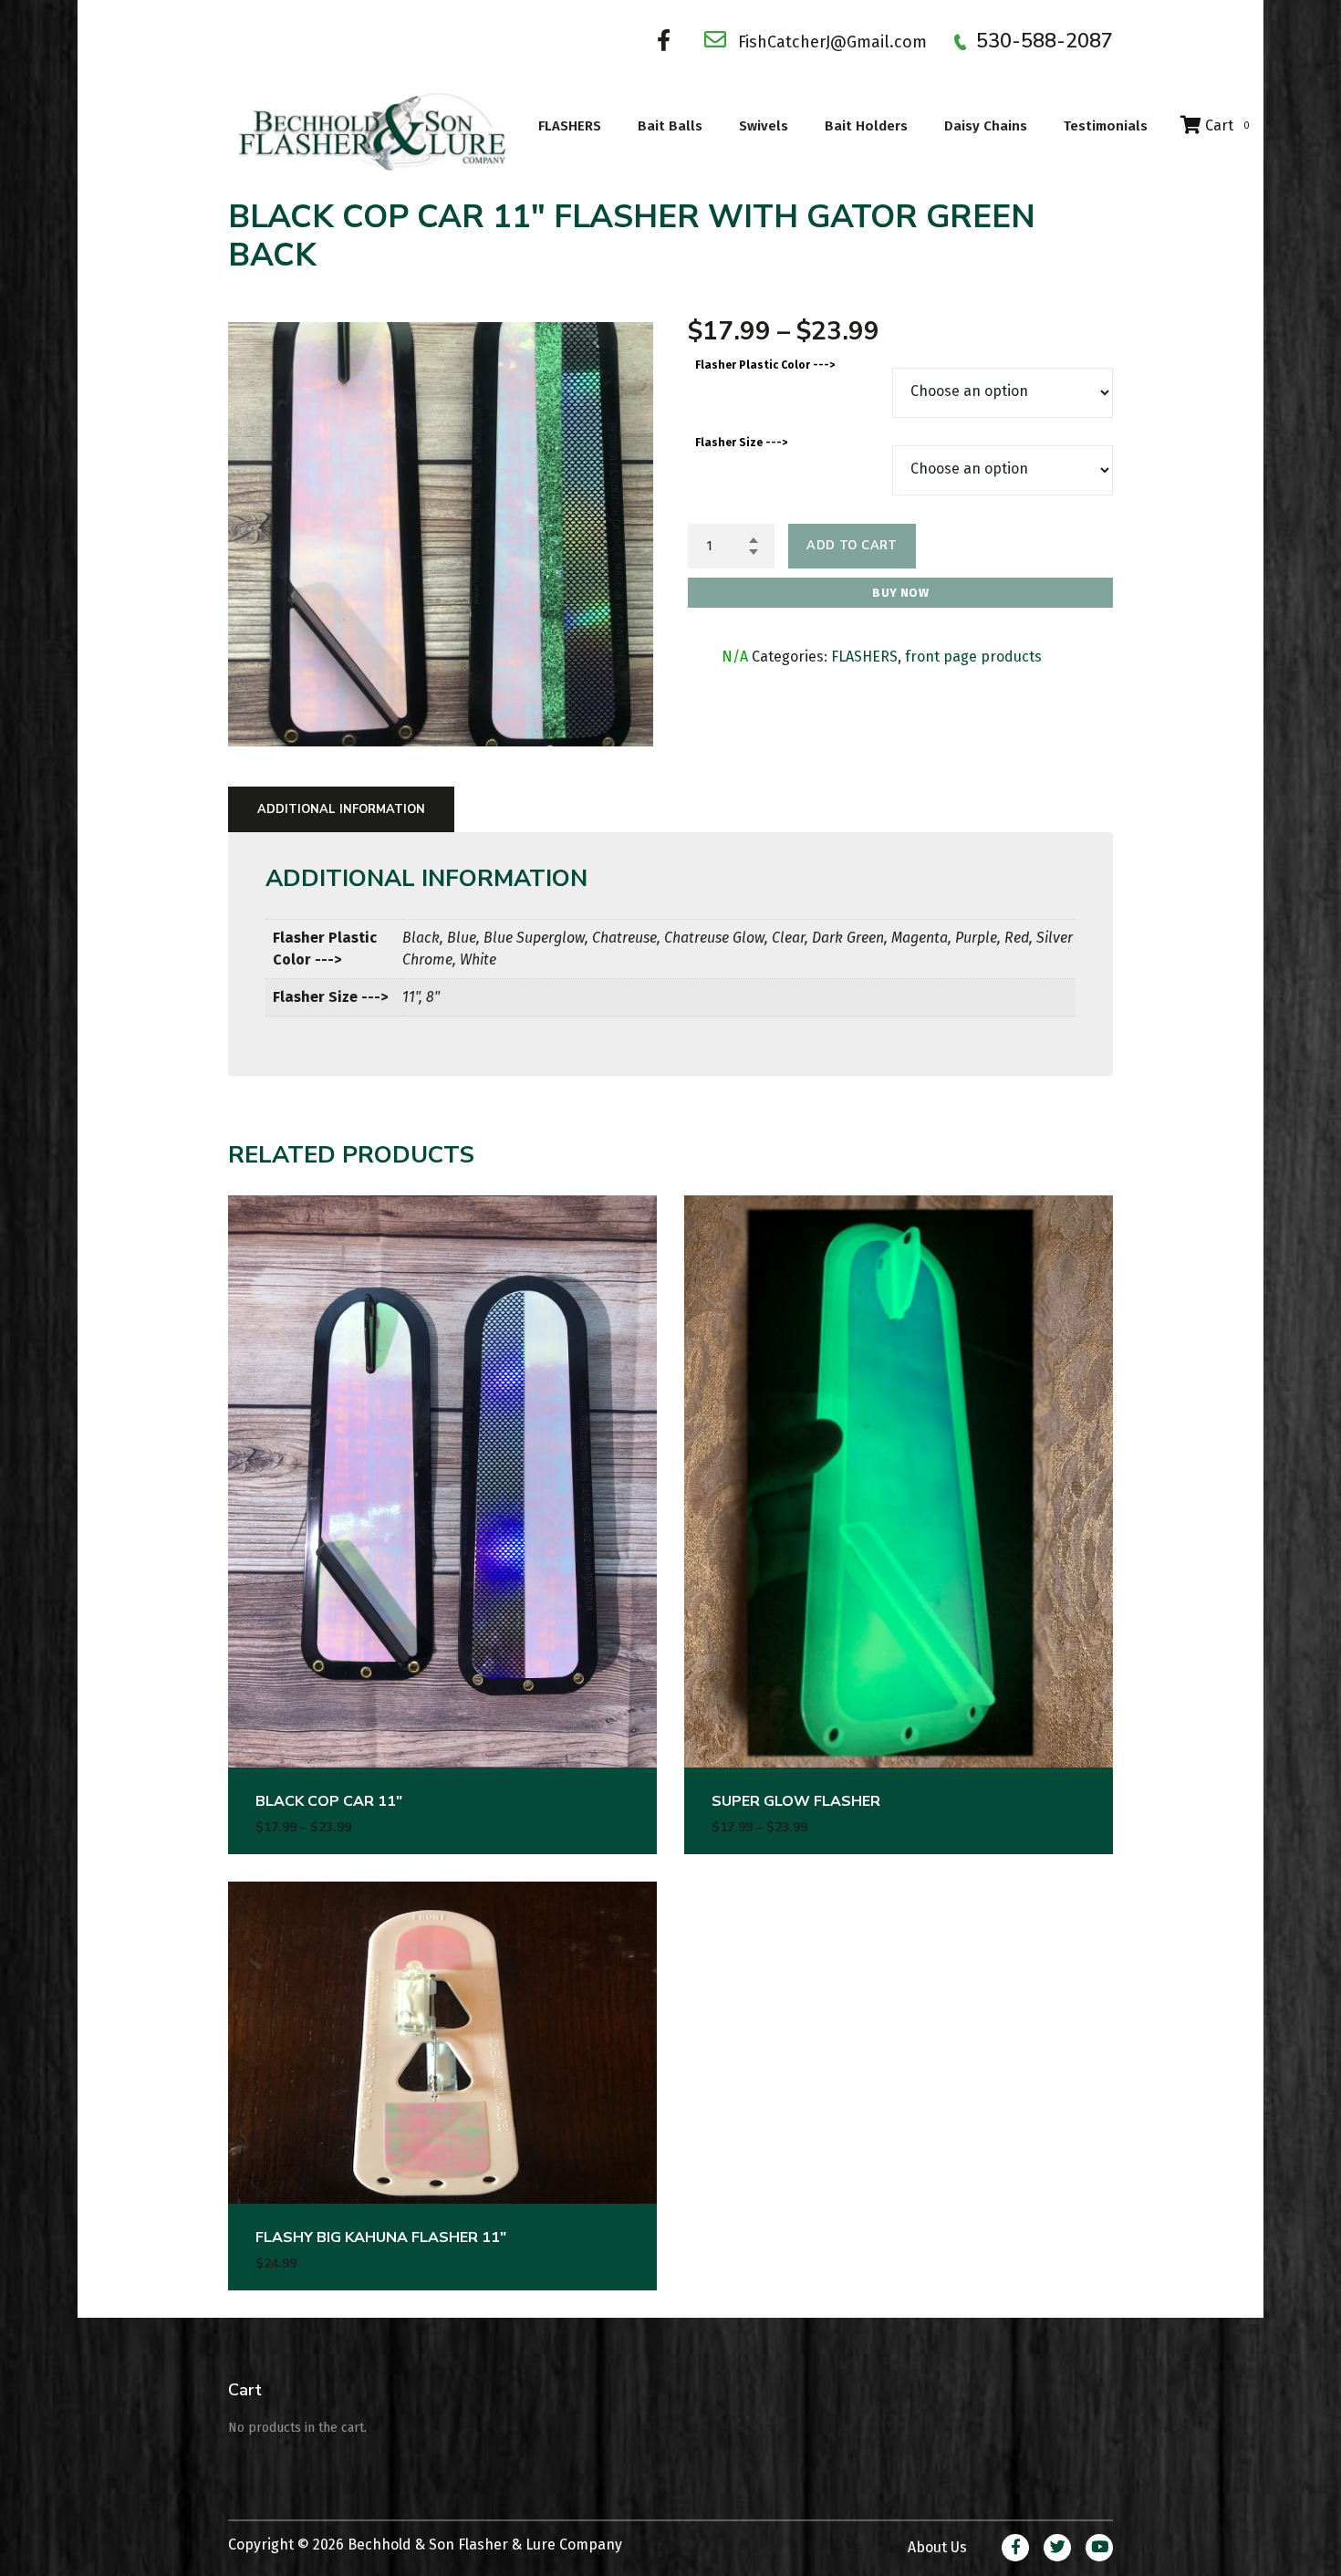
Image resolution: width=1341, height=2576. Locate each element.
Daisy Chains (986, 126)
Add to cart (852, 546)
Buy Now (900, 593)
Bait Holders (866, 126)
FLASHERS (570, 126)
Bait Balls (670, 126)
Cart (1226, 125)
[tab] (341, 809)
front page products (973, 657)
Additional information (341, 809)
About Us (937, 2547)
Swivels (764, 126)
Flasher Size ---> (741, 443)
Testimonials (1106, 126)
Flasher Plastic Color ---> (765, 365)
